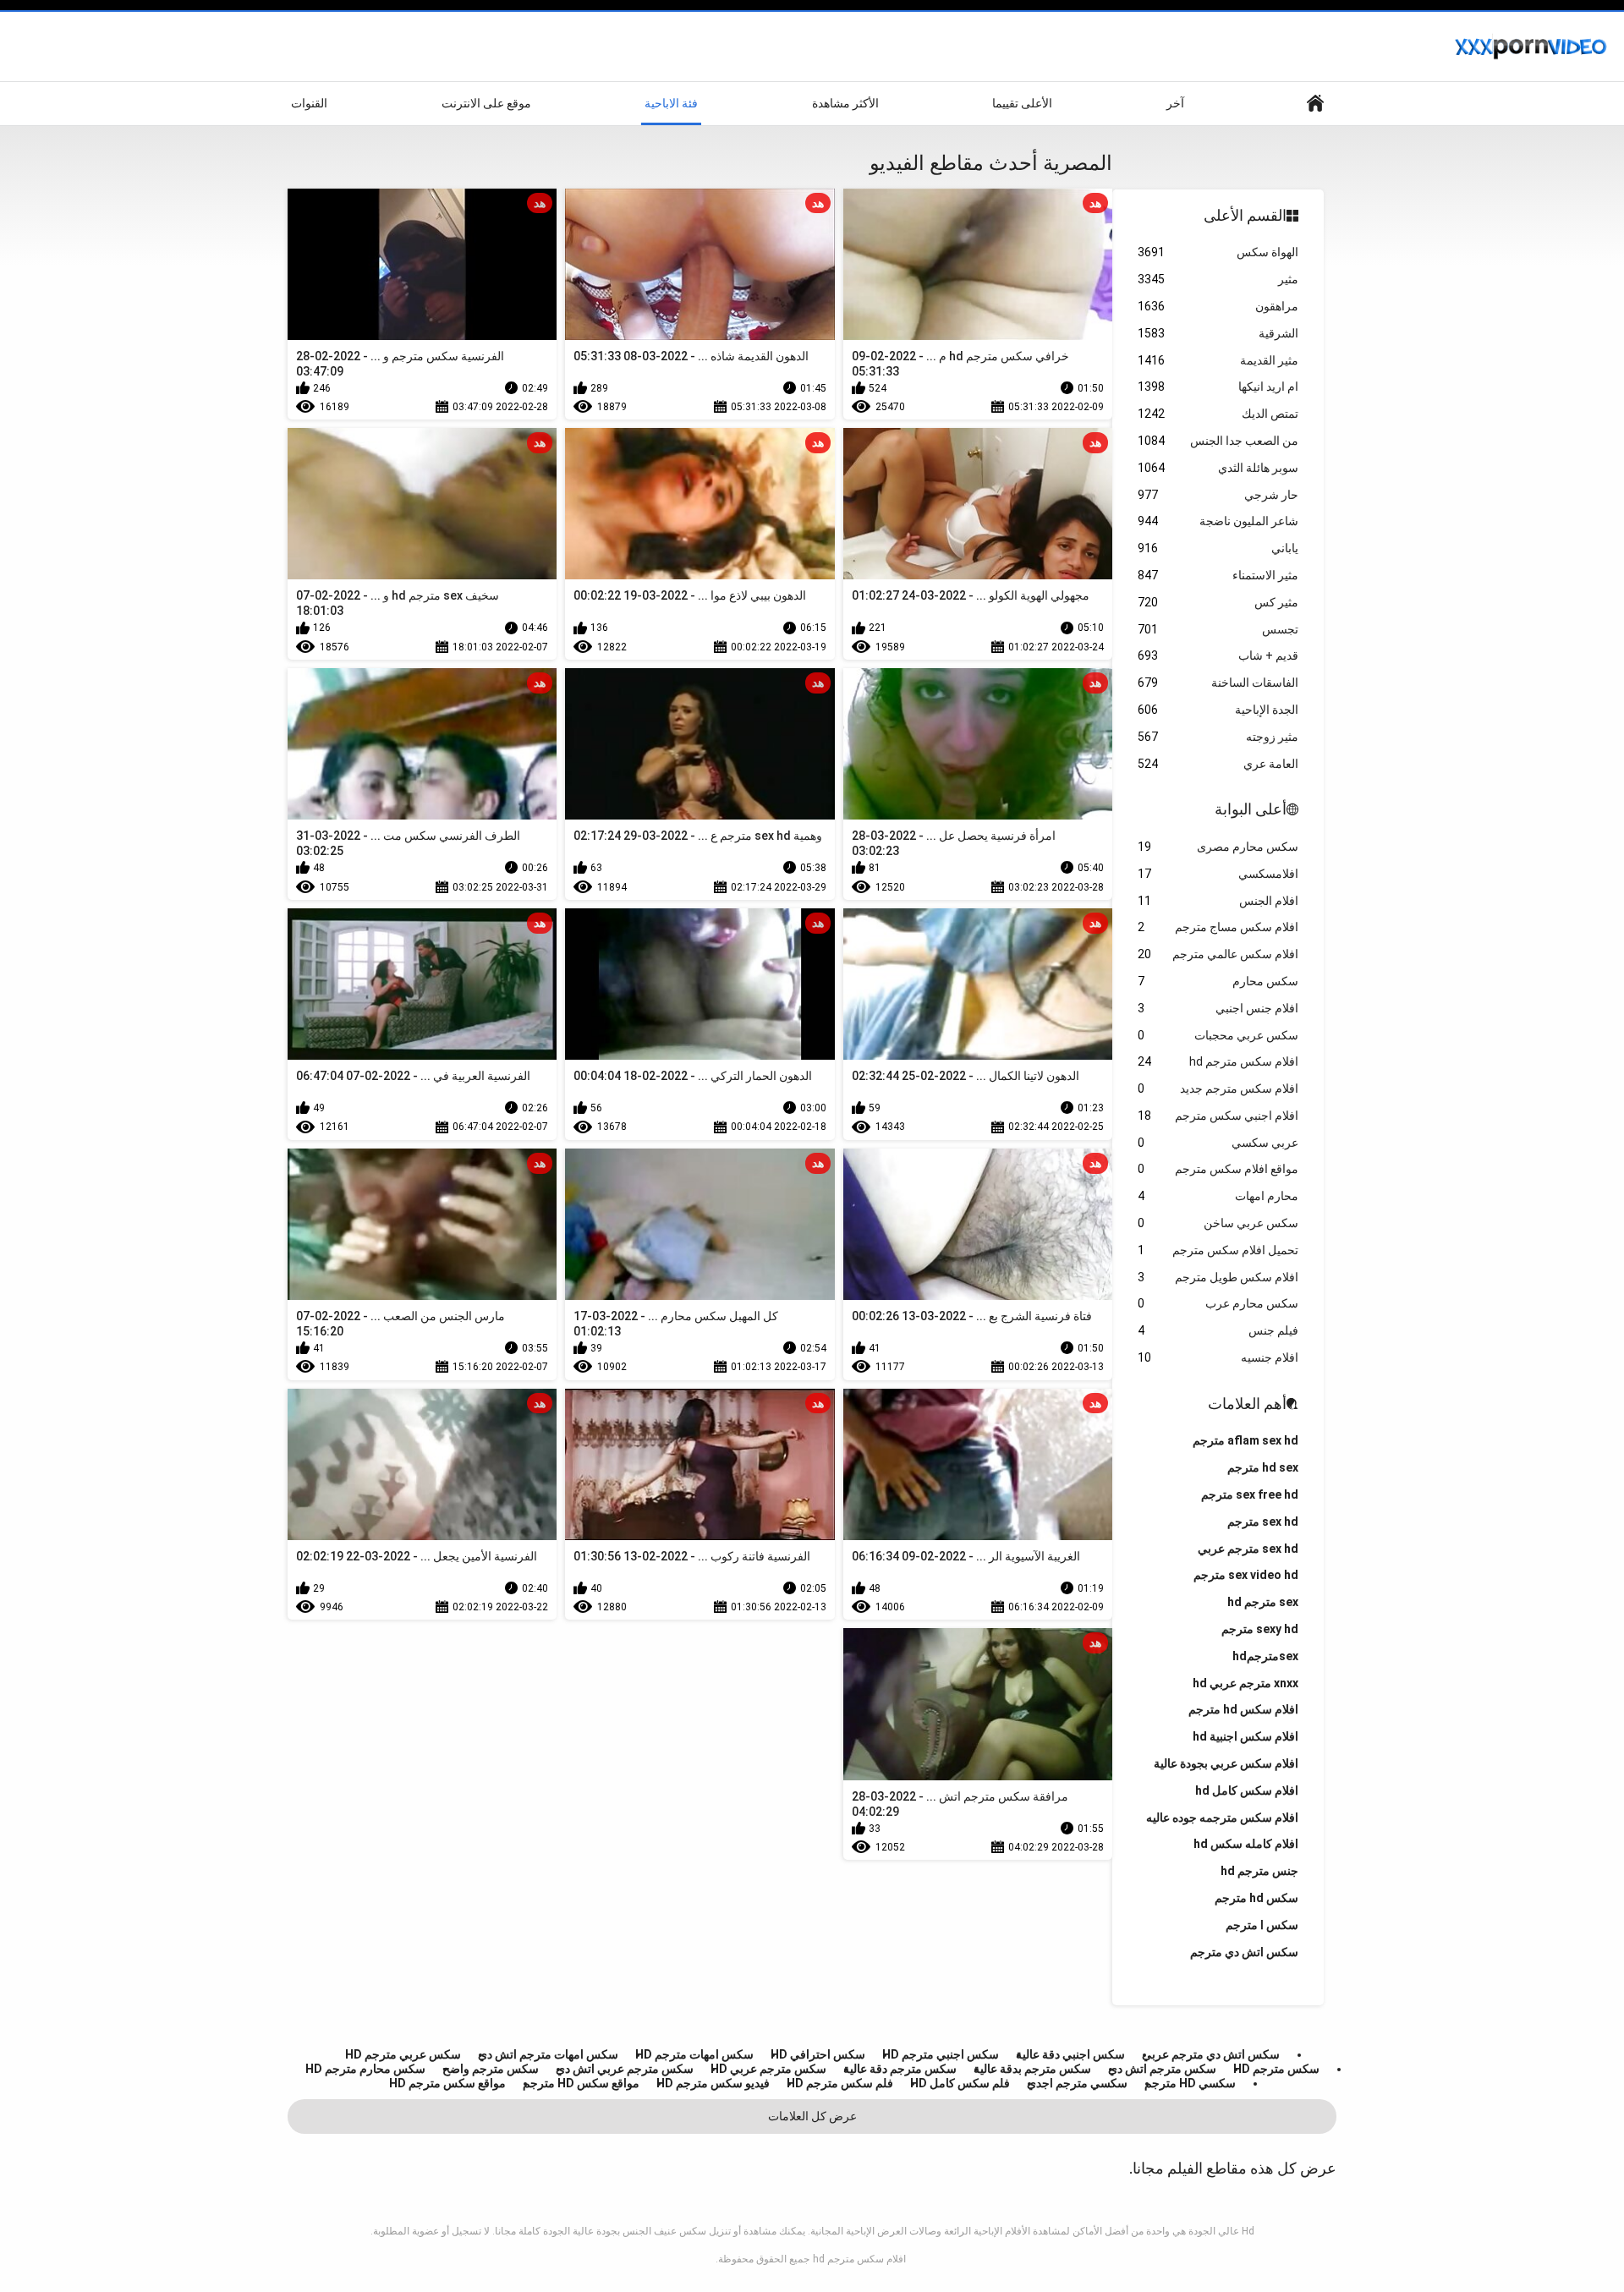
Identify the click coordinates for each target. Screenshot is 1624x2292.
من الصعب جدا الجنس (1218, 441)
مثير (1218, 279)
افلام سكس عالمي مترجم (1218, 954)
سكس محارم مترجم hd (365, 2069)
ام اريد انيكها (1218, 387)
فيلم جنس (1218, 1330)
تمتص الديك (1218, 414)
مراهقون (1218, 306)
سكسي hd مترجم (1190, 2083)
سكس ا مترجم (1262, 1925)
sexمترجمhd (1265, 1656)
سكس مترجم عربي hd (768, 2069)
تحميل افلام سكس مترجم (1218, 1250)
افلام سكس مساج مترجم (1218, 927)
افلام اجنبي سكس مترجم (1218, 1116)
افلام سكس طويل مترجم (1218, 1277)
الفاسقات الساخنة (1218, 683)
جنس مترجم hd (1259, 1871)
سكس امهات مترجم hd (694, 2054)
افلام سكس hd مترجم (1243, 1709)
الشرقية (1218, 333)
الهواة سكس (1218, 252)
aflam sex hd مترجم (1245, 1440)
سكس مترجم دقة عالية (900, 2069)
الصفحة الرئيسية (1315, 104)
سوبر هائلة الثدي (1218, 468)
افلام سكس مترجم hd (1218, 1061)
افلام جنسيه (1218, 1357)
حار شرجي (1218, 495)
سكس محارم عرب (1218, 1303)
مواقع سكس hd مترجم (581, 2083)
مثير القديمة (1218, 360)
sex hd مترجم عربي (1248, 1549)
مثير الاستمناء (1218, 575)
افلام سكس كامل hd (1247, 1790)
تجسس (1218, 629)
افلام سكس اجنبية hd (1245, 1736)
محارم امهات (1218, 1196)
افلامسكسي (1218, 874)
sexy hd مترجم (1260, 1629)
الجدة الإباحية (1218, 710)
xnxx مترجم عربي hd (1245, 1683)
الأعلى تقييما (1022, 103)
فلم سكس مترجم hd (840, 2083)
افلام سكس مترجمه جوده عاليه (1222, 1818)
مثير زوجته (1218, 737)
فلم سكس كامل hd (960, 2083)
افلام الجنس (1218, 901)
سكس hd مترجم (1256, 1898)
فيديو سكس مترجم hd (713, 2083)
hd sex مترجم (1263, 1467)
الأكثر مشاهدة (845, 103)
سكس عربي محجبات (1218, 1035)
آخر (1175, 103)
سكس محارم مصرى (1218, 847)
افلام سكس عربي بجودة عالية (1226, 1763)
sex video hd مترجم (1246, 1575)
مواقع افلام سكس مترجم (1218, 1169)
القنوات (309, 103)
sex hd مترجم (1263, 1522)
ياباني (1218, 548)
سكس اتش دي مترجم (1244, 1952)
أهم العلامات (1247, 1404)
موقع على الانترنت (486, 103)
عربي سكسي (1218, 1143)
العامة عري (1218, 764)
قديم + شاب (1218, 655)
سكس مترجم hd (1276, 2069)
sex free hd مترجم (1250, 1494)
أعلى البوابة (1251, 809)
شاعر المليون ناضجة (1218, 521)
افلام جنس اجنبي (1218, 1008)
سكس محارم (1218, 981)
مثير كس (1218, 602)
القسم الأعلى (1245, 215)
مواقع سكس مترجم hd (447, 2083)
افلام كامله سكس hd (1246, 1844)
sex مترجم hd (1263, 1602)
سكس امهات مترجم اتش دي (548, 2054)
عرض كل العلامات (812, 2116)
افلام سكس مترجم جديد (1218, 1088)
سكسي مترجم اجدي (1077, 2083)
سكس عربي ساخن (1218, 1223)
